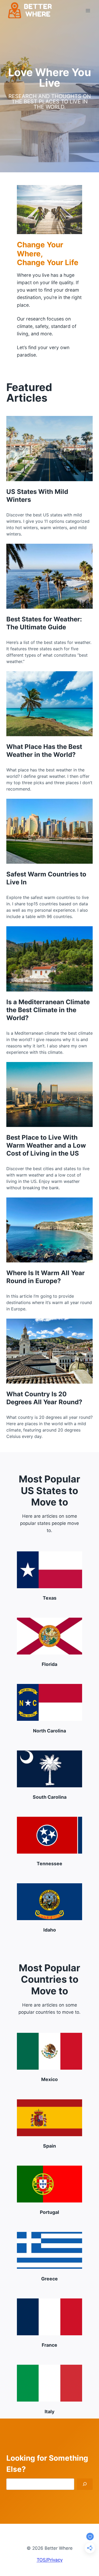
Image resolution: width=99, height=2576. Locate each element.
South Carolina (50, 1797)
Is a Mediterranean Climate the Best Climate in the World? (48, 1010)
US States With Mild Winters (37, 496)
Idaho (50, 1930)
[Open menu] (88, 10)
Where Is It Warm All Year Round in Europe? (46, 1277)
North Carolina (49, 1731)
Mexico (49, 2079)
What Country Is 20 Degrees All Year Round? (44, 1398)
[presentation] (49, 448)
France (49, 2345)
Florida (49, 1664)
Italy (49, 2412)
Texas (50, 1598)
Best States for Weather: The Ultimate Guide (44, 623)
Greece (49, 2279)
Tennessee (49, 1864)
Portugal (49, 2212)
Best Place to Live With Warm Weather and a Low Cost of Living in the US (46, 1145)
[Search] (85, 2484)
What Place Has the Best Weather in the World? (44, 751)
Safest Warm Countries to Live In (46, 878)
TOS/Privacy (50, 2560)
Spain (49, 2146)
